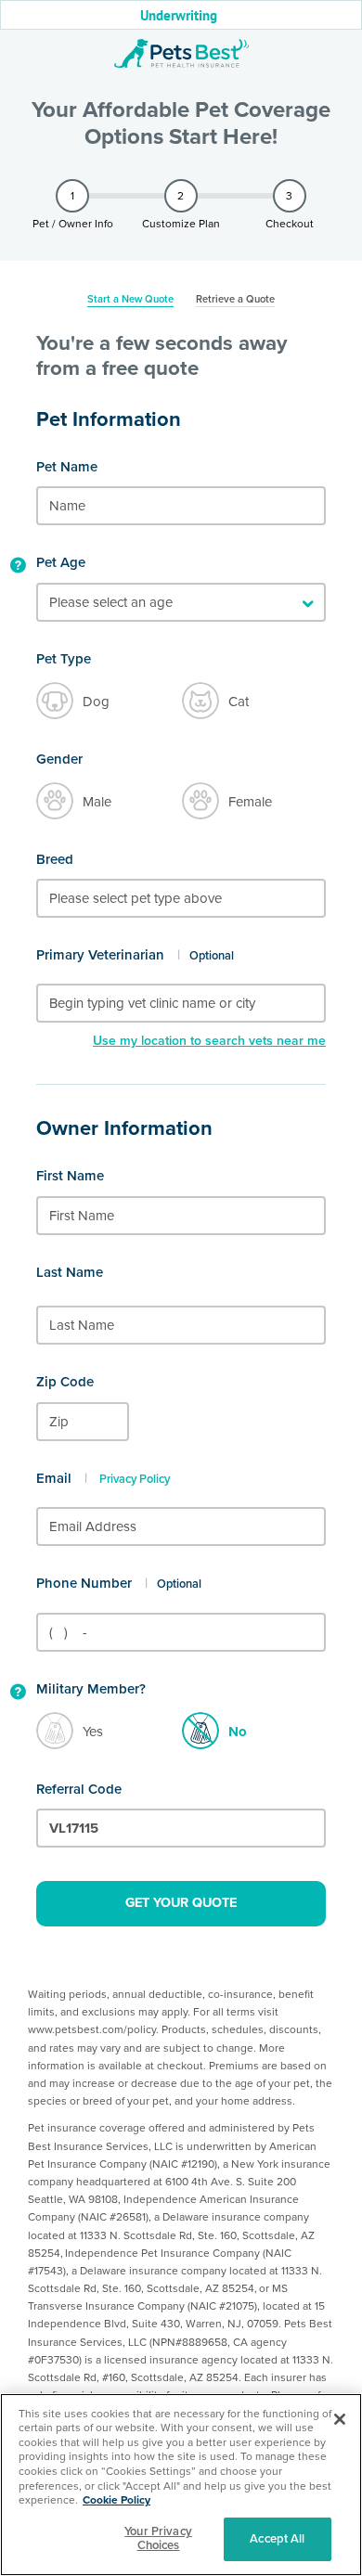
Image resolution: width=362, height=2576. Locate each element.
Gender (59, 759)
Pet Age (61, 562)
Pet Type (64, 659)
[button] (18, 566)
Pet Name (67, 467)
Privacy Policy (135, 1479)
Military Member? (91, 1689)
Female (250, 802)
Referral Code (79, 1789)
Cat (239, 702)
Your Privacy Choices (158, 2539)
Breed (55, 859)
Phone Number (84, 1583)
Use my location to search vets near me (209, 1041)
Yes (93, 1732)
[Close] (340, 2419)
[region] (181, 2485)
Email (54, 1478)
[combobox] (181, 898)
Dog (96, 702)
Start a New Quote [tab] (130, 299)
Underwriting (179, 15)
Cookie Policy (116, 2500)
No (238, 1732)
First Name (70, 1176)
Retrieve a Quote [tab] (235, 299)
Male (97, 802)
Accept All (277, 2539)
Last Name (70, 1272)
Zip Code (65, 1382)
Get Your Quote (181, 1903)
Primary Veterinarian (100, 955)
